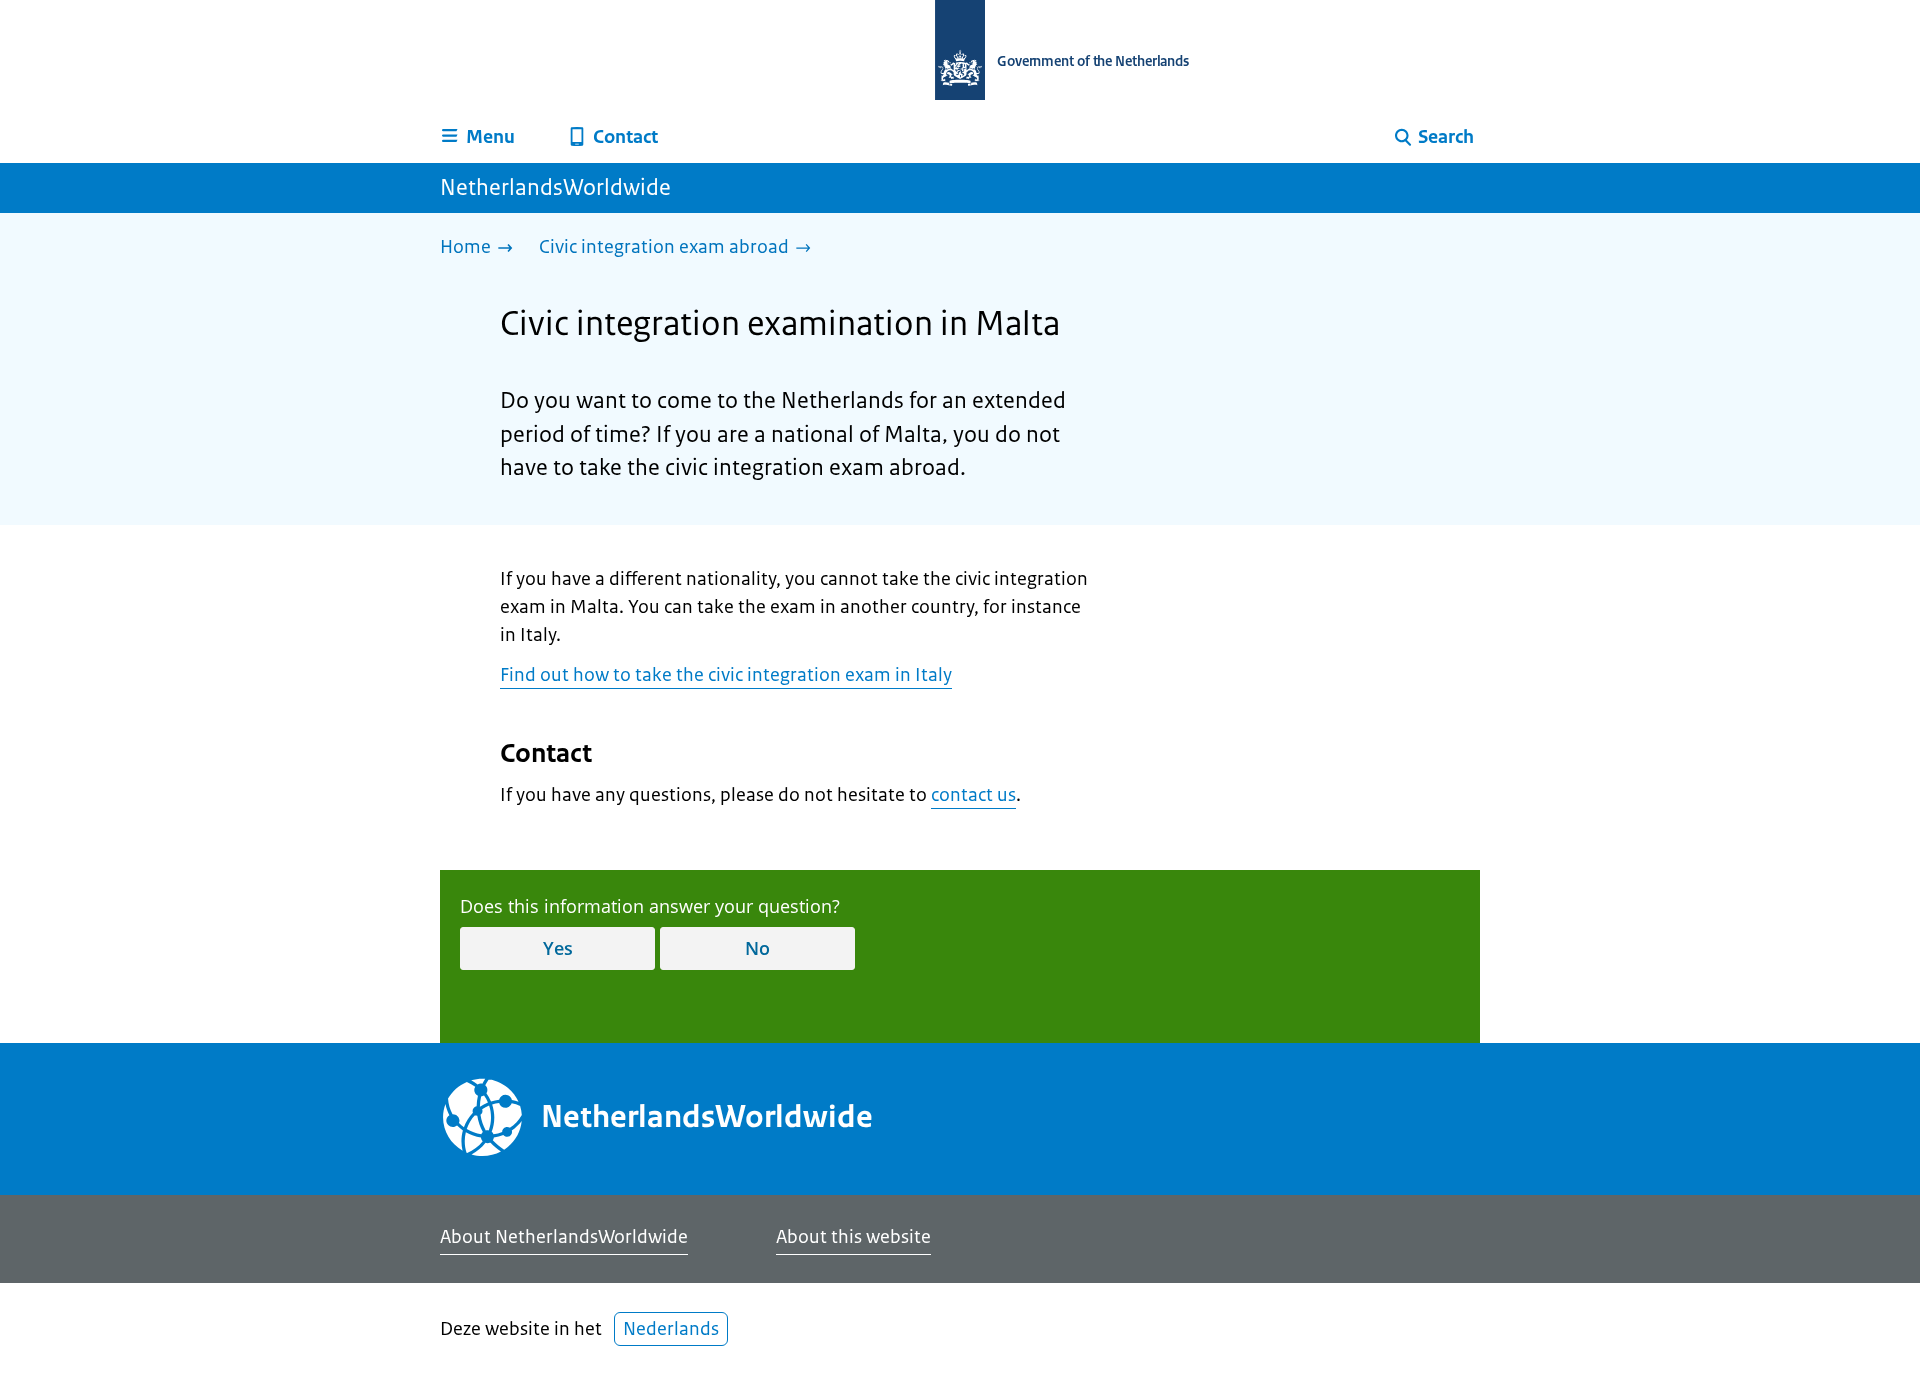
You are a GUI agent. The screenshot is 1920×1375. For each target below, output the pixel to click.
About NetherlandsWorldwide (564, 1237)
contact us (973, 795)
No (757, 948)
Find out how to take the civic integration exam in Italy (726, 675)
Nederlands (671, 1329)
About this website (853, 1237)
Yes (558, 948)
